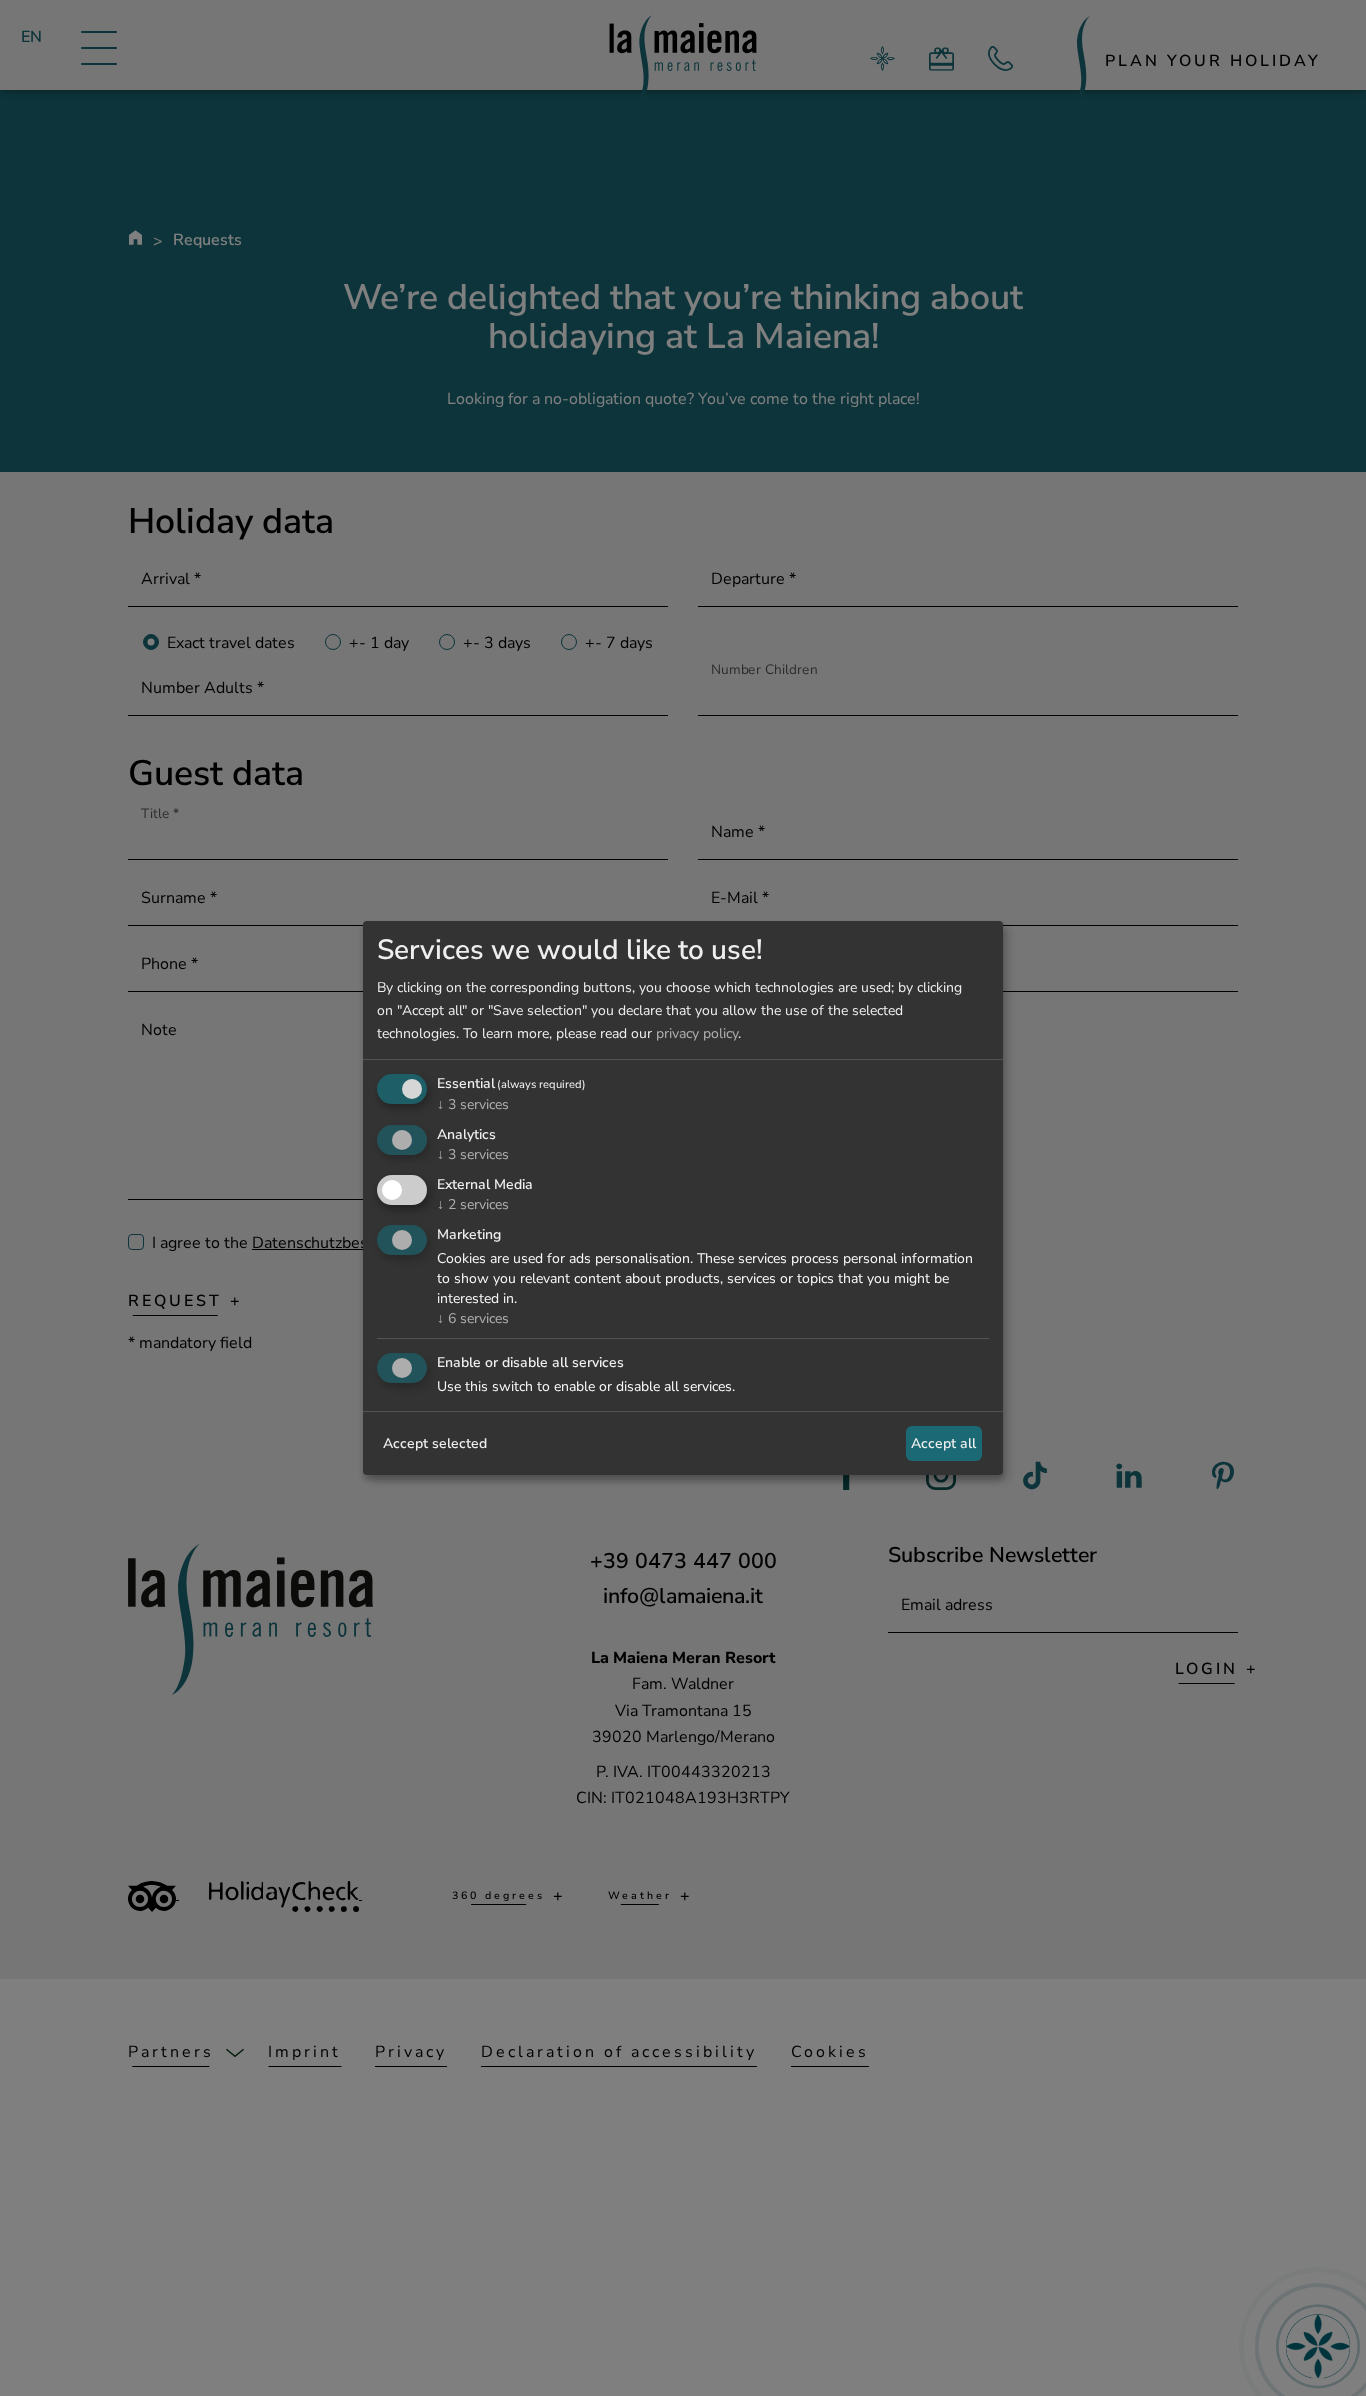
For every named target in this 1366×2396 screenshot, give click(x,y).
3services (473, 1104)
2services (473, 1204)
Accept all (943, 1443)
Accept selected (435, 1443)
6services (473, 1318)
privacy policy (697, 1033)
